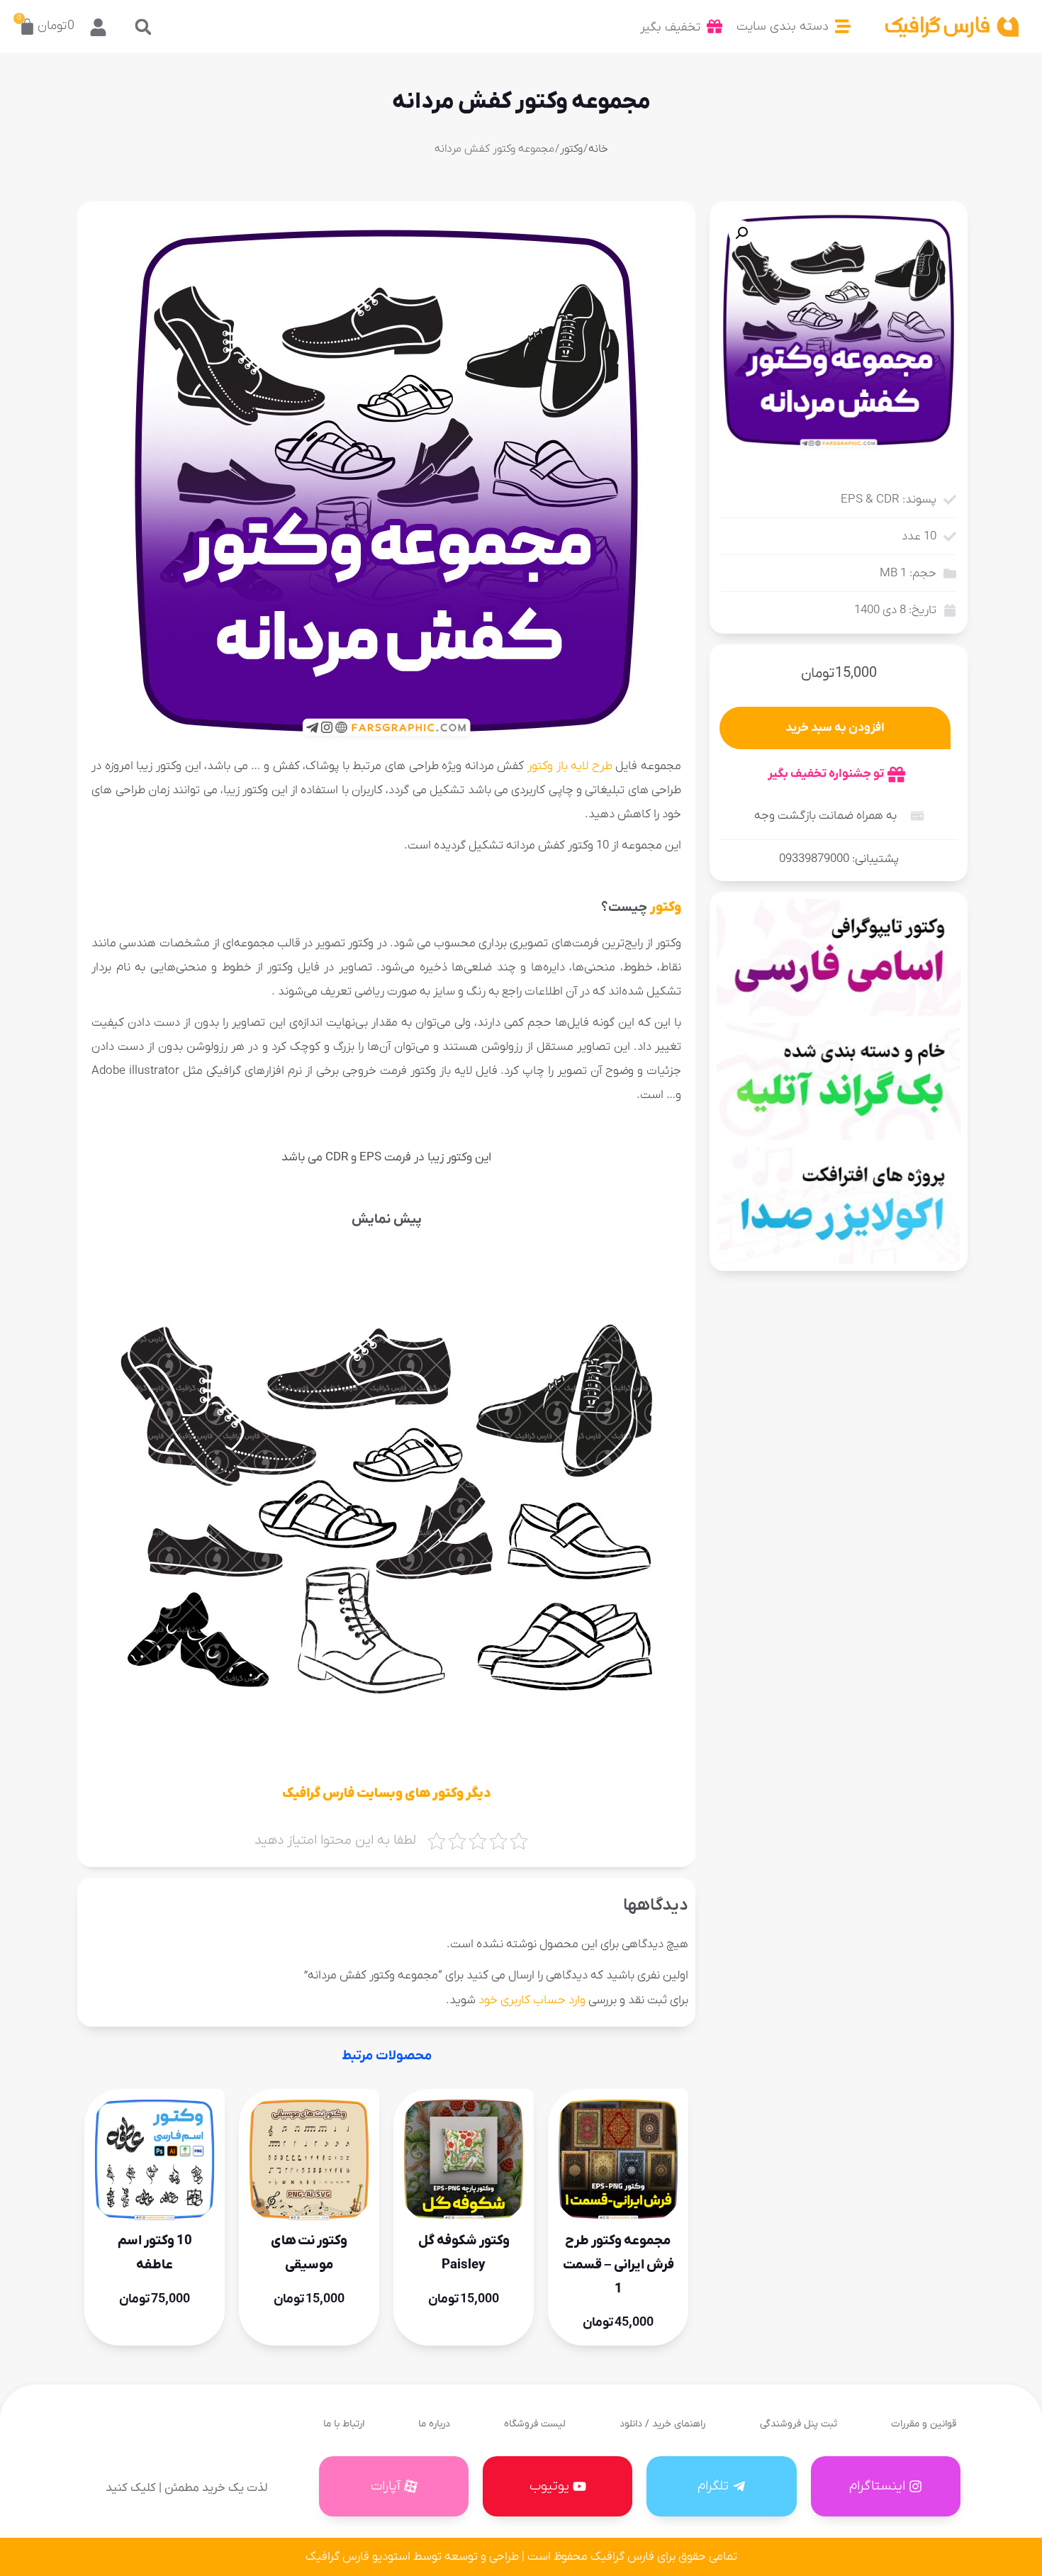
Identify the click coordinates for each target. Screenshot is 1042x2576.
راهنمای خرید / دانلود (662, 2424)
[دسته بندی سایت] (843, 26)
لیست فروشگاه (535, 2424)
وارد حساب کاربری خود (532, 2000)
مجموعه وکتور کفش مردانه (521, 102)
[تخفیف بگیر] (715, 26)
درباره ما (434, 2424)
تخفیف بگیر (670, 27)
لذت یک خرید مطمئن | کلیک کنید (186, 2488)
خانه (598, 149)
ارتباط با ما (344, 2424)
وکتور (571, 149)
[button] (144, 27)
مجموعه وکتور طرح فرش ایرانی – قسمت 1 (618, 2264)
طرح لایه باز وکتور (570, 766)
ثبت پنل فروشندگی (799, 2424)
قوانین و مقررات (924, 2424)
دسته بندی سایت (783, 27)
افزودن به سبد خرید (835, 728)
